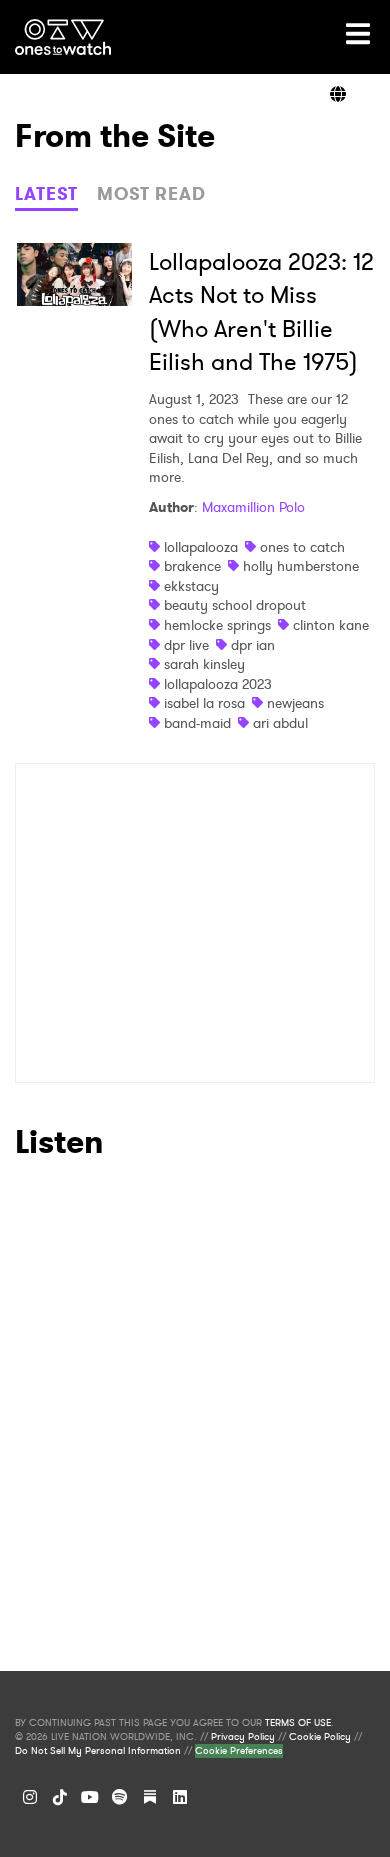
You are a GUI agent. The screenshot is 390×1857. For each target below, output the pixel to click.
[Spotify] (120, 1797)
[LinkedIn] (180, 1797)
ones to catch (302, 547)
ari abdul (280, 723)
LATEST (46, 194)
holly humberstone (301, 566)
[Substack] (150, 1797)
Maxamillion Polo (253, 507)
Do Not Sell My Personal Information (98, 1751)
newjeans (295, 703)
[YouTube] (90, 1797)
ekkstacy (191, 586)
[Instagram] (30, 1797)
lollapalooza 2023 (218, 684)
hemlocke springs (217, 625)
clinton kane (331, 625)
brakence (192, 566)
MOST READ (151, 194)
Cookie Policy (320, 1737)
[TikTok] (60, 1797)
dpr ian (253, 645)
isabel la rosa (204, 703)
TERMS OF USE (298, 1723)
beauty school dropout (235, 605)
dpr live (186, 645)
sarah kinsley (204, 664)
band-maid (197, 723)
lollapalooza (201, 547)
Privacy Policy (243, 1737)
